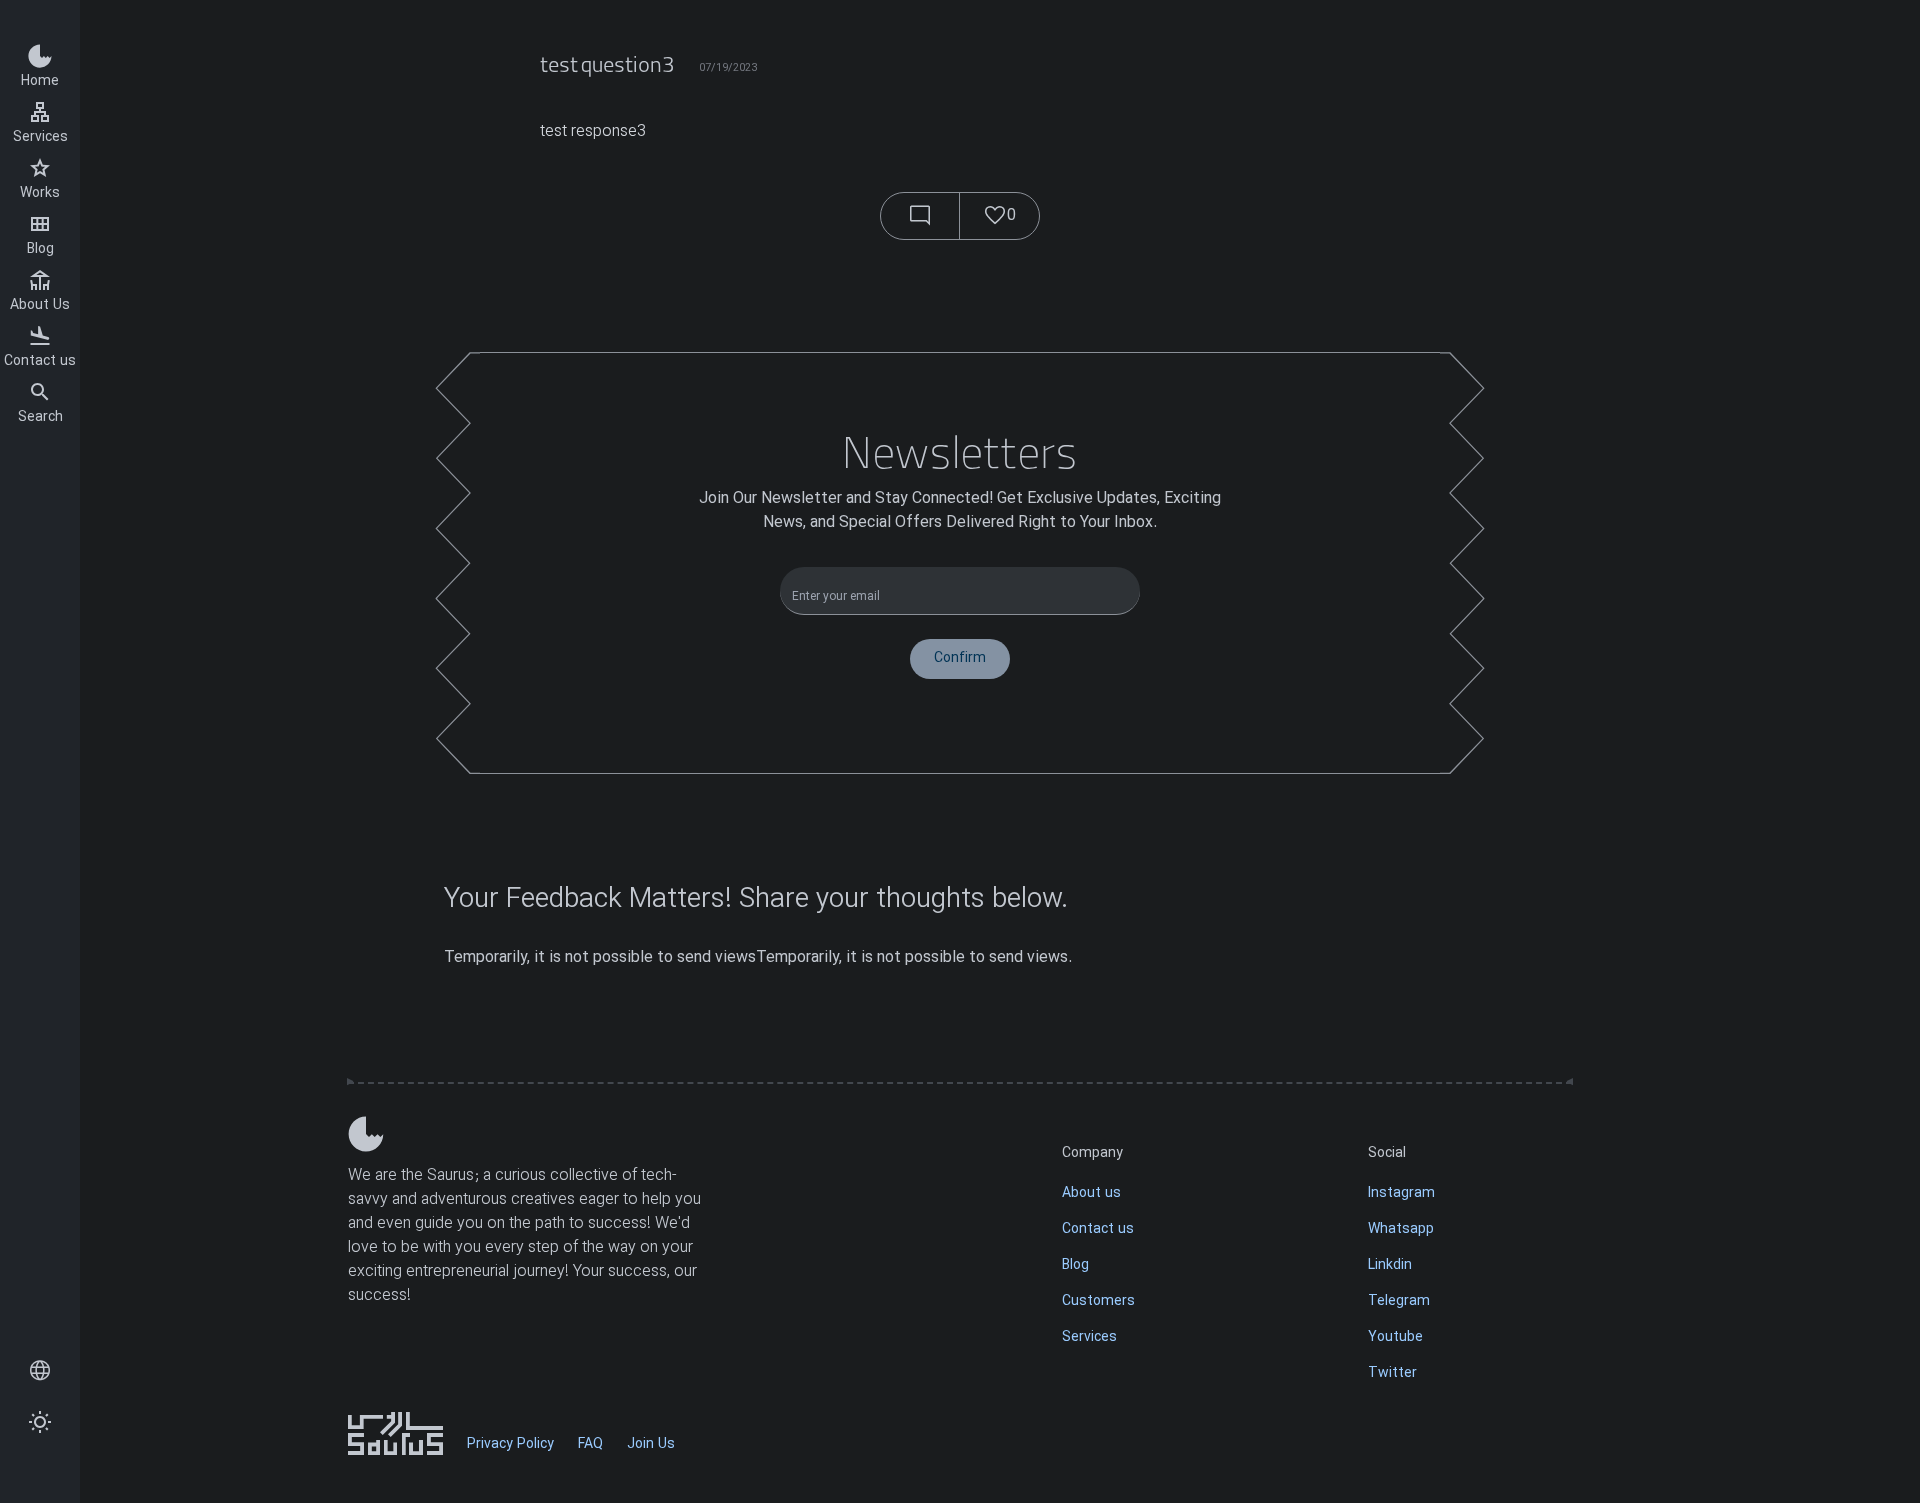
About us (1091, 1193)
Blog (40, 249)
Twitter (1392, 1373)
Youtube (1395, 1337)
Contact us (40, 361)
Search (40, 417)
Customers (1098, 1301)
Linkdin (1390, 1265)
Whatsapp (1401, 1229)
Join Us (651, 1444)
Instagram (1401, 1193)
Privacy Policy (510, 1444)
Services (40, 137)
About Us (40, 305)
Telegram (1399, 1301)
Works (40, 193)
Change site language (40, 1372)
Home (40, 81)
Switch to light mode (40, 1423)
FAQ (590, 1444)
